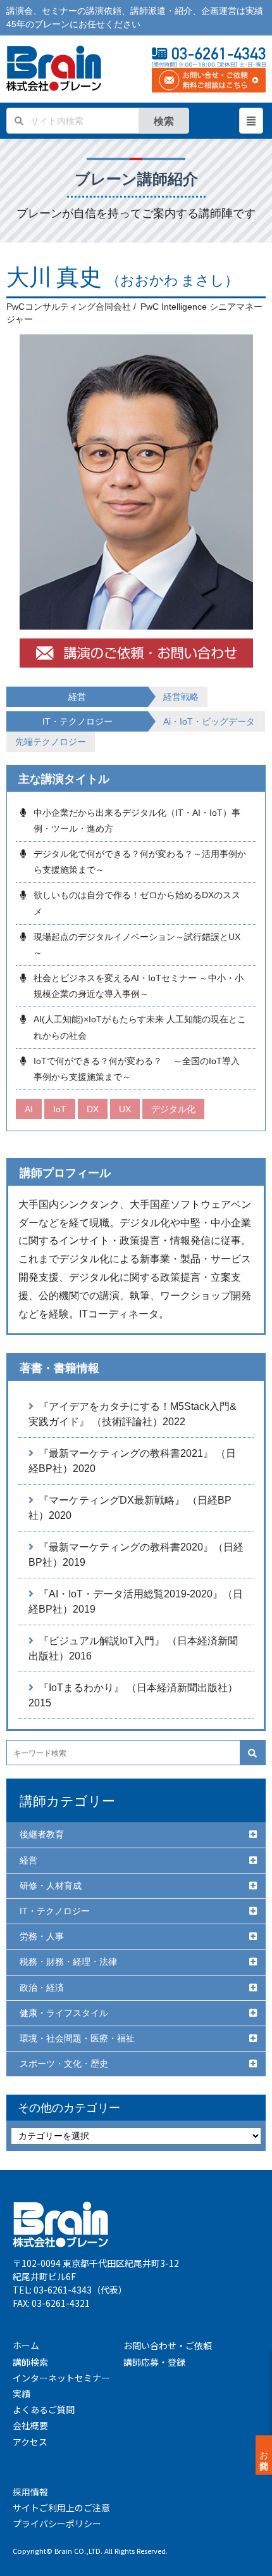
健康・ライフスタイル (64, 2013)
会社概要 (30, 2425)
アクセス (30, 2442)
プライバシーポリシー (57, 2523)
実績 (22, 2394)
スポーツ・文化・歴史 (64, 2064)
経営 (28, 1860)
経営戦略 (181, 697)
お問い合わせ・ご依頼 (168, 2345)
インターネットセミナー (61, 2378)
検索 (164, 121)
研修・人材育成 (51, 1886)
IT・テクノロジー (55, 1911)
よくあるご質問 (44, 2409)
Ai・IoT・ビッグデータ (209, 721)
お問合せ (264, 2455)
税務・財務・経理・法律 (68, 1962)
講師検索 (30, 2362)
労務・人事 (42, 1936)
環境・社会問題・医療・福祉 (77, 2038)
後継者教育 (42, 1834)
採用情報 (30, 2492)
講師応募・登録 (154, 2362)
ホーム (26, 2345)
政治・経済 (42, 1988)
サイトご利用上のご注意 (61, 2508)
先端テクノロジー (51, 742)
